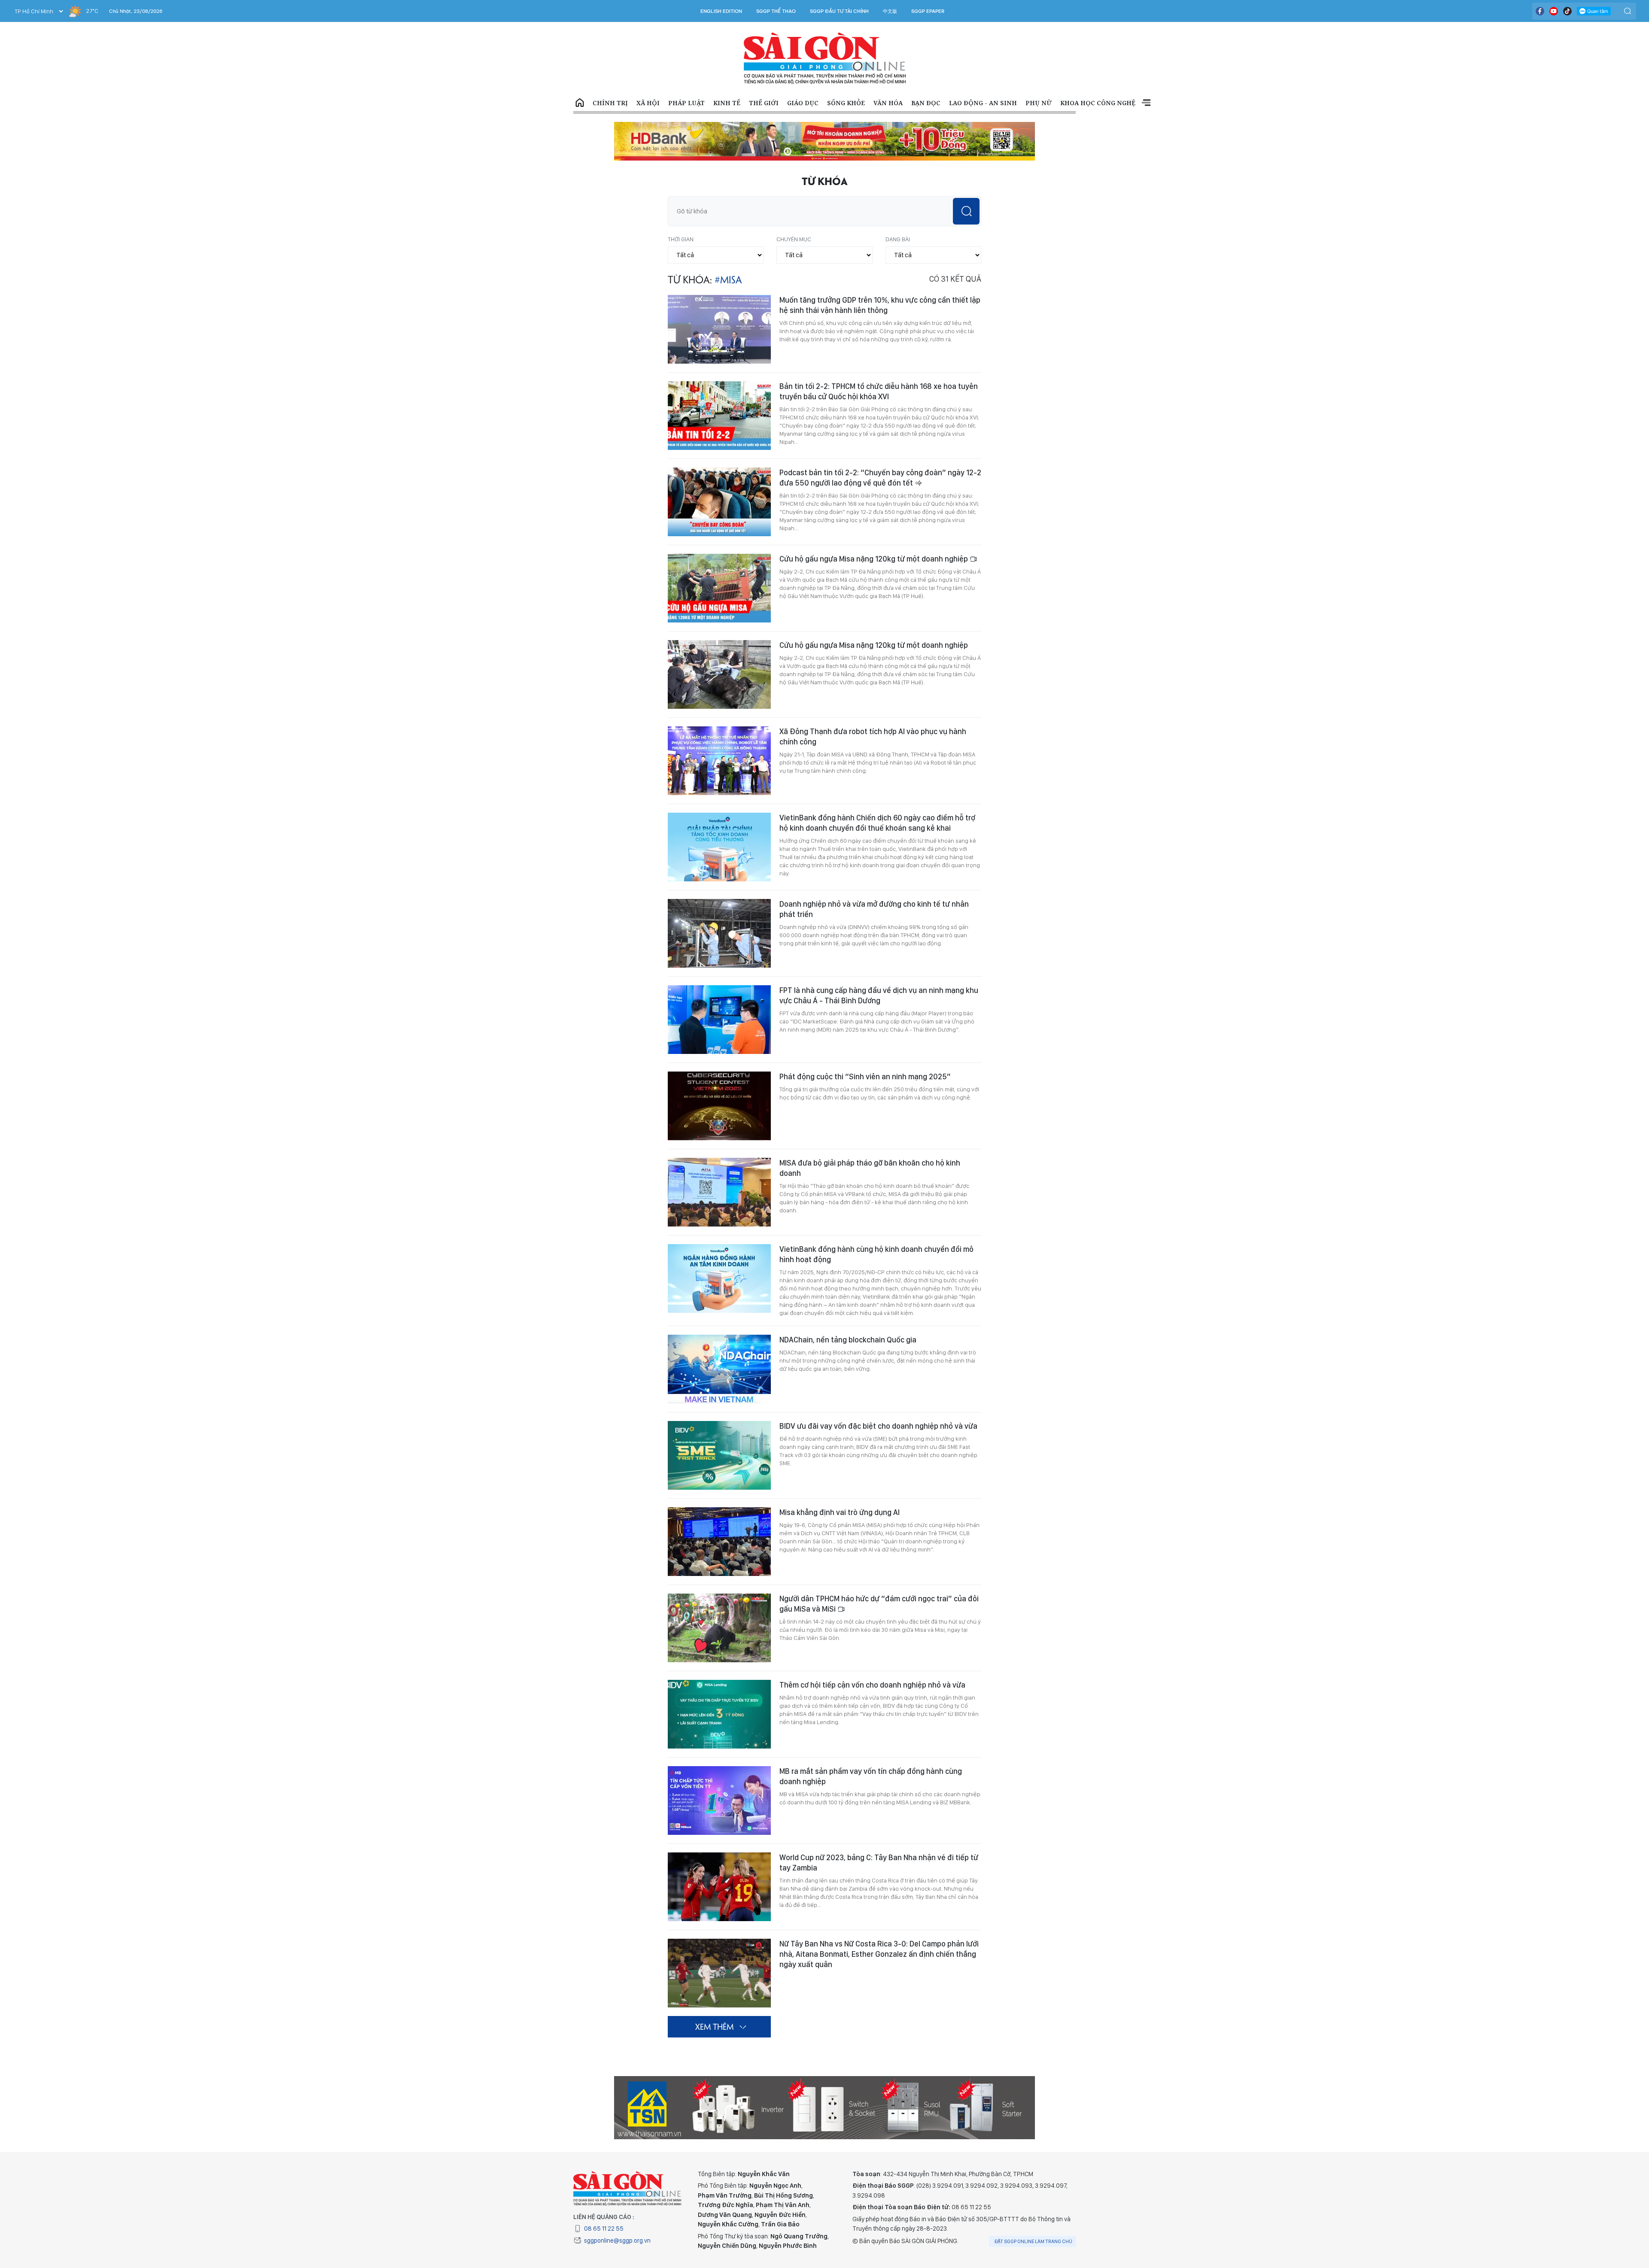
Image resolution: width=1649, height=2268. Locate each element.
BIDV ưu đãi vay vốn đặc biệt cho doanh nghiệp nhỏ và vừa (878, 1396)
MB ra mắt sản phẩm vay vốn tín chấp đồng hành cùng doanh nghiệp (871, 1747)
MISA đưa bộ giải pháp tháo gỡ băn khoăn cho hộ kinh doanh (870, 1138)
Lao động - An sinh (983, 103)
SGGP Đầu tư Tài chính (839, 11)
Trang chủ (580, 103)
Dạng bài (898, 209)
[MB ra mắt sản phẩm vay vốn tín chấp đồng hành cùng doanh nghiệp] (719, 1771)
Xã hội (648, 103)
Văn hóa (888, 103)
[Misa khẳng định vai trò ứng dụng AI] (719, 1512)
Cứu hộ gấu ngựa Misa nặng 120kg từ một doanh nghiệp (875, 529)
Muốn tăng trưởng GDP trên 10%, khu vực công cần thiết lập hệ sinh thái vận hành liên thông (880, 275)
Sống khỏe (846, 103)
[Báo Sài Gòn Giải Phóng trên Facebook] (1540, 11)
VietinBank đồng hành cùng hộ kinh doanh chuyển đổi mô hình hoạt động (876, 1225)
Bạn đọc (926, 103)
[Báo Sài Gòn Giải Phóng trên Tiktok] (1567, 11)
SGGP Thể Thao (776, 11)
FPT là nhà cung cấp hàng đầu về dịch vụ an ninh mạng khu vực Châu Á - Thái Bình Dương (879, 966)
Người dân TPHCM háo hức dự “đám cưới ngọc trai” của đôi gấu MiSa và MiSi (879, 1574)
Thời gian (681, 209)
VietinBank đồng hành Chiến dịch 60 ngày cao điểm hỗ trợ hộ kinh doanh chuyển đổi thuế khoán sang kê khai (877, 793)
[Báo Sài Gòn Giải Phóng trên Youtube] (1554, 11)
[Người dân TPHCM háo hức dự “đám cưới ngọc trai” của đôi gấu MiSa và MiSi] (719, 1598)
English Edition (721, 11)
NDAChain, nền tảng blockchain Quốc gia (848, 1310)
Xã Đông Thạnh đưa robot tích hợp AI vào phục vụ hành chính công (873, 707)
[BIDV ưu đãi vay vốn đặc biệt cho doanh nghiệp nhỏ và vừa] (719, 1426)
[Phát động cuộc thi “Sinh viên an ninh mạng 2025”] (719, 1076)
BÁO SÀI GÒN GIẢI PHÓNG (825, 58)
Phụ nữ (1039, 103)
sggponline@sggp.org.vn (617, 2211)
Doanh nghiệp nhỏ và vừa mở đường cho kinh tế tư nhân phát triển (874, 879)
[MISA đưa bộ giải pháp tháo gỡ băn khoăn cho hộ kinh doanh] (719, 1163)
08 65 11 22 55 (604, 2199)
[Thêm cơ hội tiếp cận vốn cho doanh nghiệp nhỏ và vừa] (719, 1685)
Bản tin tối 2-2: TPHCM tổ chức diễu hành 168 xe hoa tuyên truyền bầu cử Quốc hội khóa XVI (879, 362)
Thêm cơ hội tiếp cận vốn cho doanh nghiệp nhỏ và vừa (872, 1655)
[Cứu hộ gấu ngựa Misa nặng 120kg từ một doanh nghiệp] (719, 559)
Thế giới (764, 103)
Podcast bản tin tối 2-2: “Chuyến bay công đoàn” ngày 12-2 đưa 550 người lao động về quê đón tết (880, 448)
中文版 (890, 11)
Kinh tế (727, 103)
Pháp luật (686, 103)
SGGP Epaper (928, 11)
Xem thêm (1146, 103)
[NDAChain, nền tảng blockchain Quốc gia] (719, 1339)
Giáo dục (803, 103)
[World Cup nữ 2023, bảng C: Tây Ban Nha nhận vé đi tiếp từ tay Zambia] (719, 1857)
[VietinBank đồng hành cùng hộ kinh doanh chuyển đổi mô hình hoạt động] (719, 1249)
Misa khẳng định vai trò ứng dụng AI (840, 1483)
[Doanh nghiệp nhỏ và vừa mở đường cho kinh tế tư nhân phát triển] (719, 904)
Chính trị (610, 103)
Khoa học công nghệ (1098, 103)
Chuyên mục (794, 209)
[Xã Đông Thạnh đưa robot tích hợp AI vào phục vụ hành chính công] (719, 731)
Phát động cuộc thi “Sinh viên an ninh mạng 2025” (865, 1047)
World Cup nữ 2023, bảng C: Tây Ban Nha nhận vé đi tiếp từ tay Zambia (879, 1833)
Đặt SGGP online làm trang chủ (1033, 2212)
